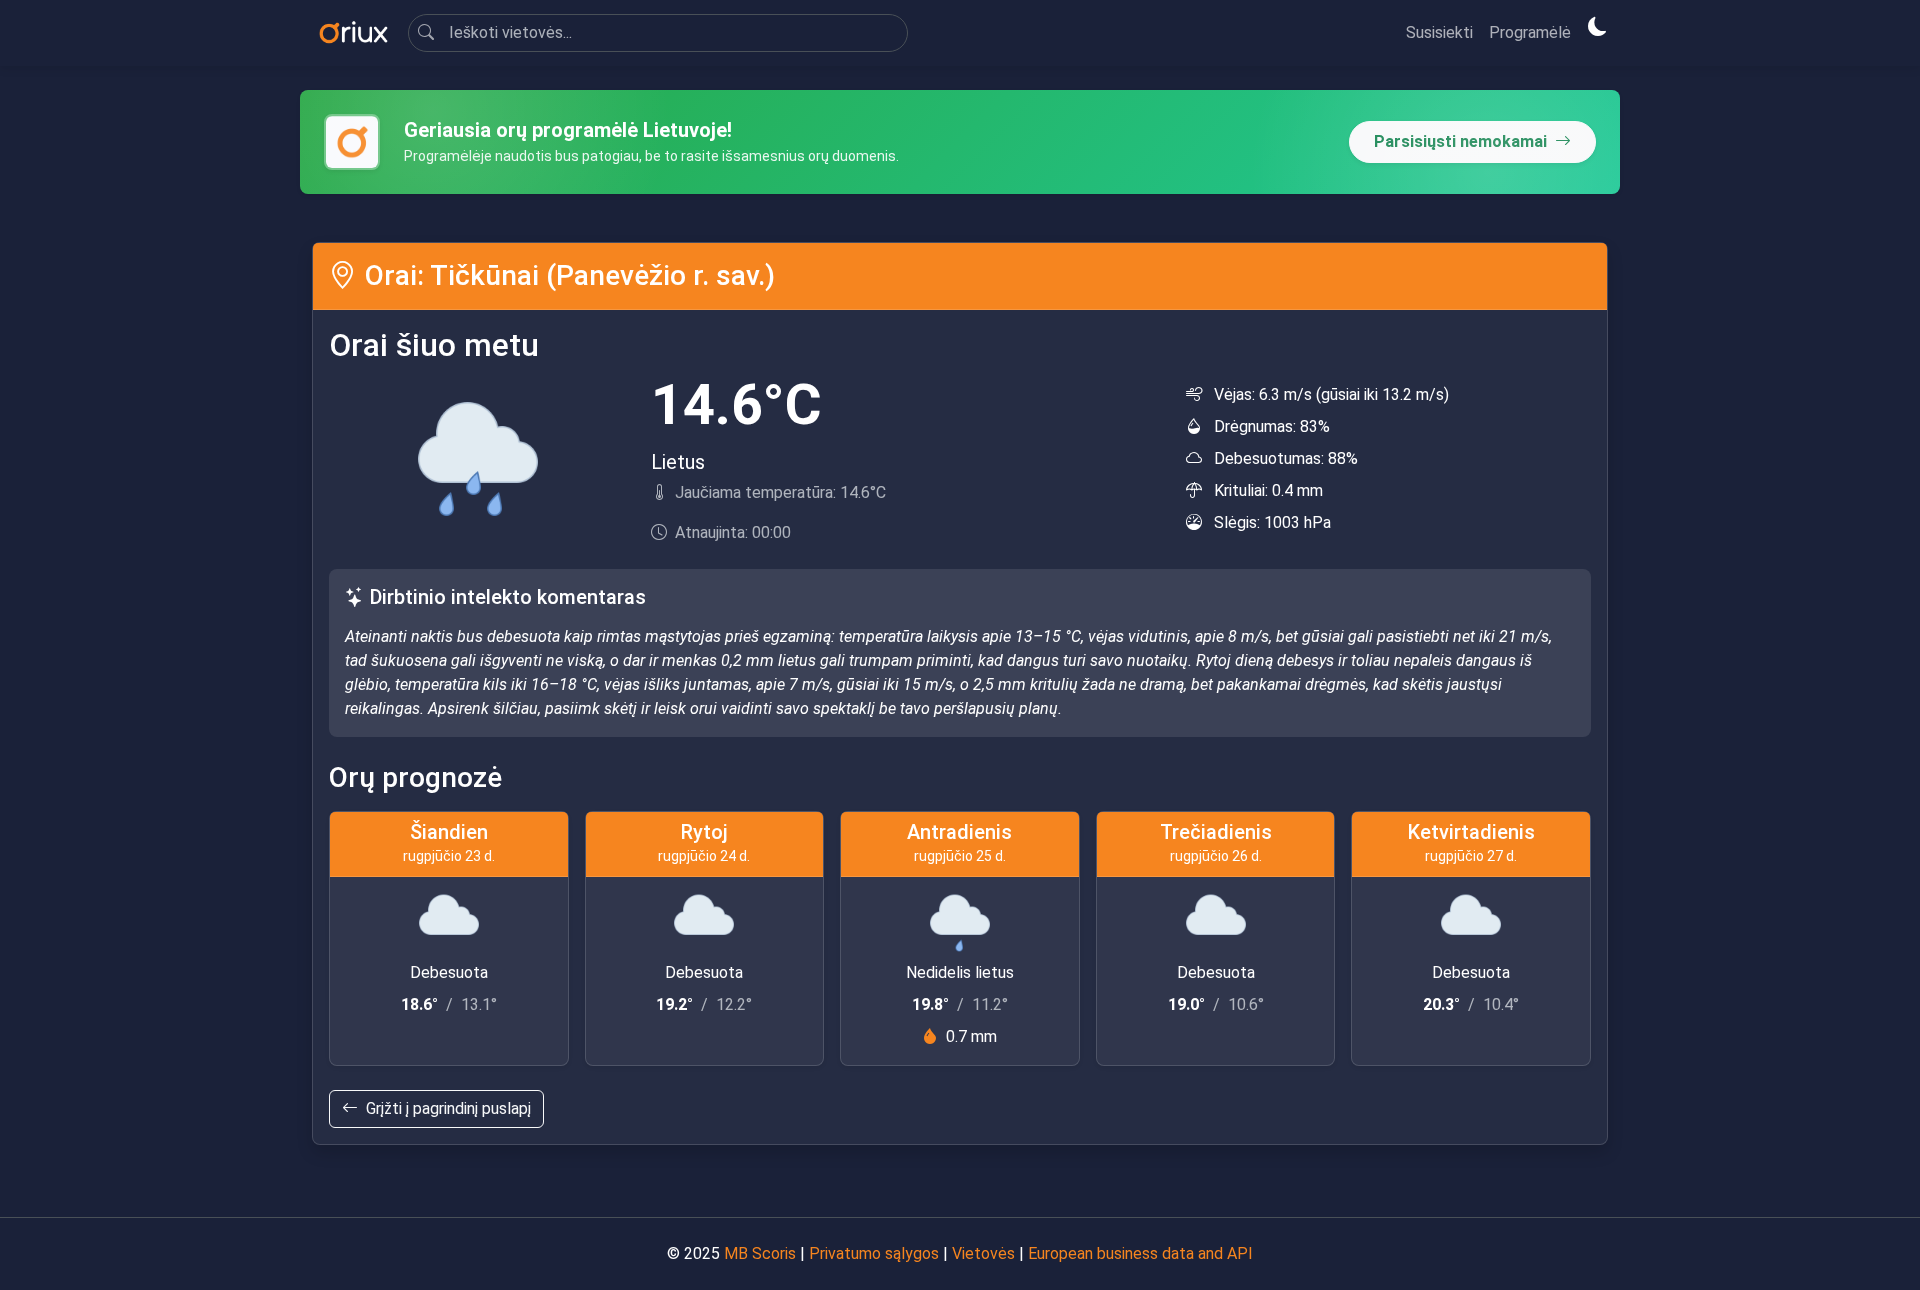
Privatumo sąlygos (874, 1253)
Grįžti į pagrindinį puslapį (448, 1108)
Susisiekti (1439, 32)
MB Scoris (760, 1253)
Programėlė (1530, 32)
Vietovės (983, 1253)
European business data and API (1140, 1253)
